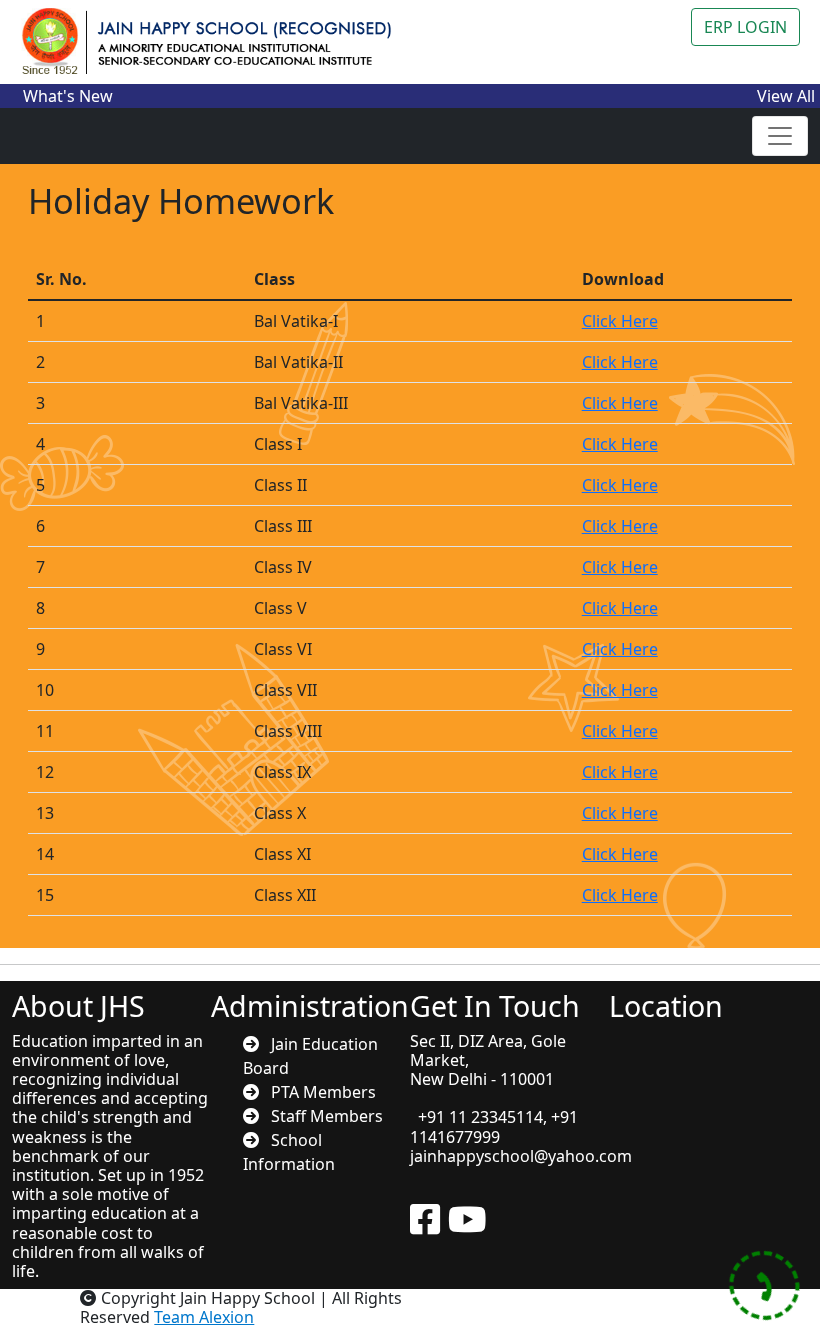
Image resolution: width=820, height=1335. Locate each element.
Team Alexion (204, 1317)
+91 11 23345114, (480, 1117)
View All (786, 96)
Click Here (620, 321)
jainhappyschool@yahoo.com (521, 1156)
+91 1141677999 (494, 1126)
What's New (68, 96)
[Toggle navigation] (780, 136)
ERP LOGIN (745, 27)
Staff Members (321, 1116)
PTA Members (317, 1092)
